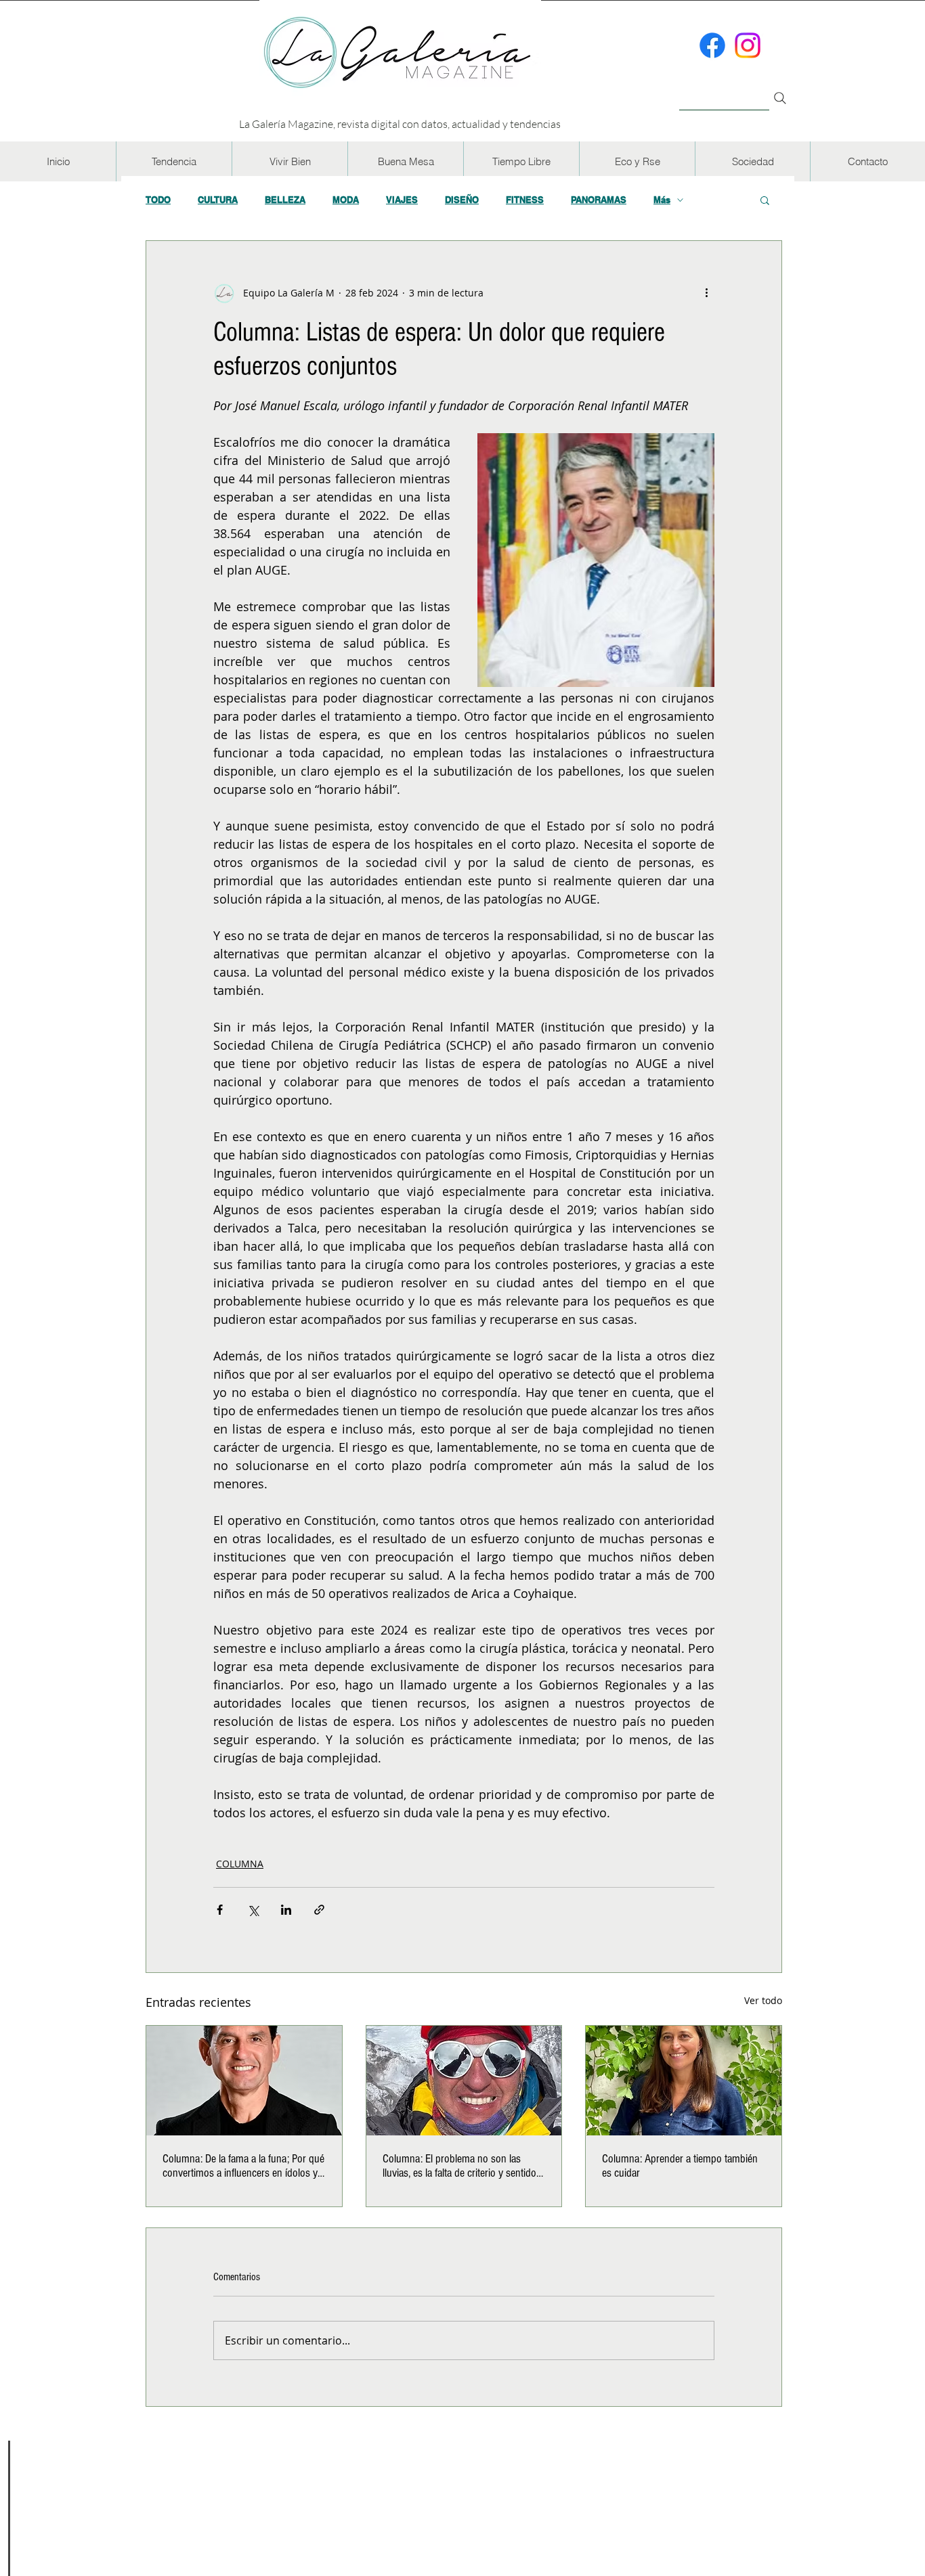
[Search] (780, 98)
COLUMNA (240, 1864)
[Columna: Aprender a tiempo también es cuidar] (684, 2081)
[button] (174, 161)
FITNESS (525, 200)
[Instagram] (748, 45)
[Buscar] (724, 90)
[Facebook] (712, 45)
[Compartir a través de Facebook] (220, 1910)
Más (662, 200)
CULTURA (218, 200)
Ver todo (763, 2000)
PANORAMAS (599, 200)
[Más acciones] (706, 292)
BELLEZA (285, 200)
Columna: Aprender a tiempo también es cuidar (680, 2166)
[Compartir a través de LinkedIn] (286, 1910)
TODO (158, 200)
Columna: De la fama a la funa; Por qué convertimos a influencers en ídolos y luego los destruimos (243, 2166)
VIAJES (402, 200)
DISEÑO (462, 200)
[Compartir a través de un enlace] (319, 1910)
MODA (346, 200)
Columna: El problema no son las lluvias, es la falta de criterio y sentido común (459, 2166)
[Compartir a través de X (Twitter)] (253, 1910)
